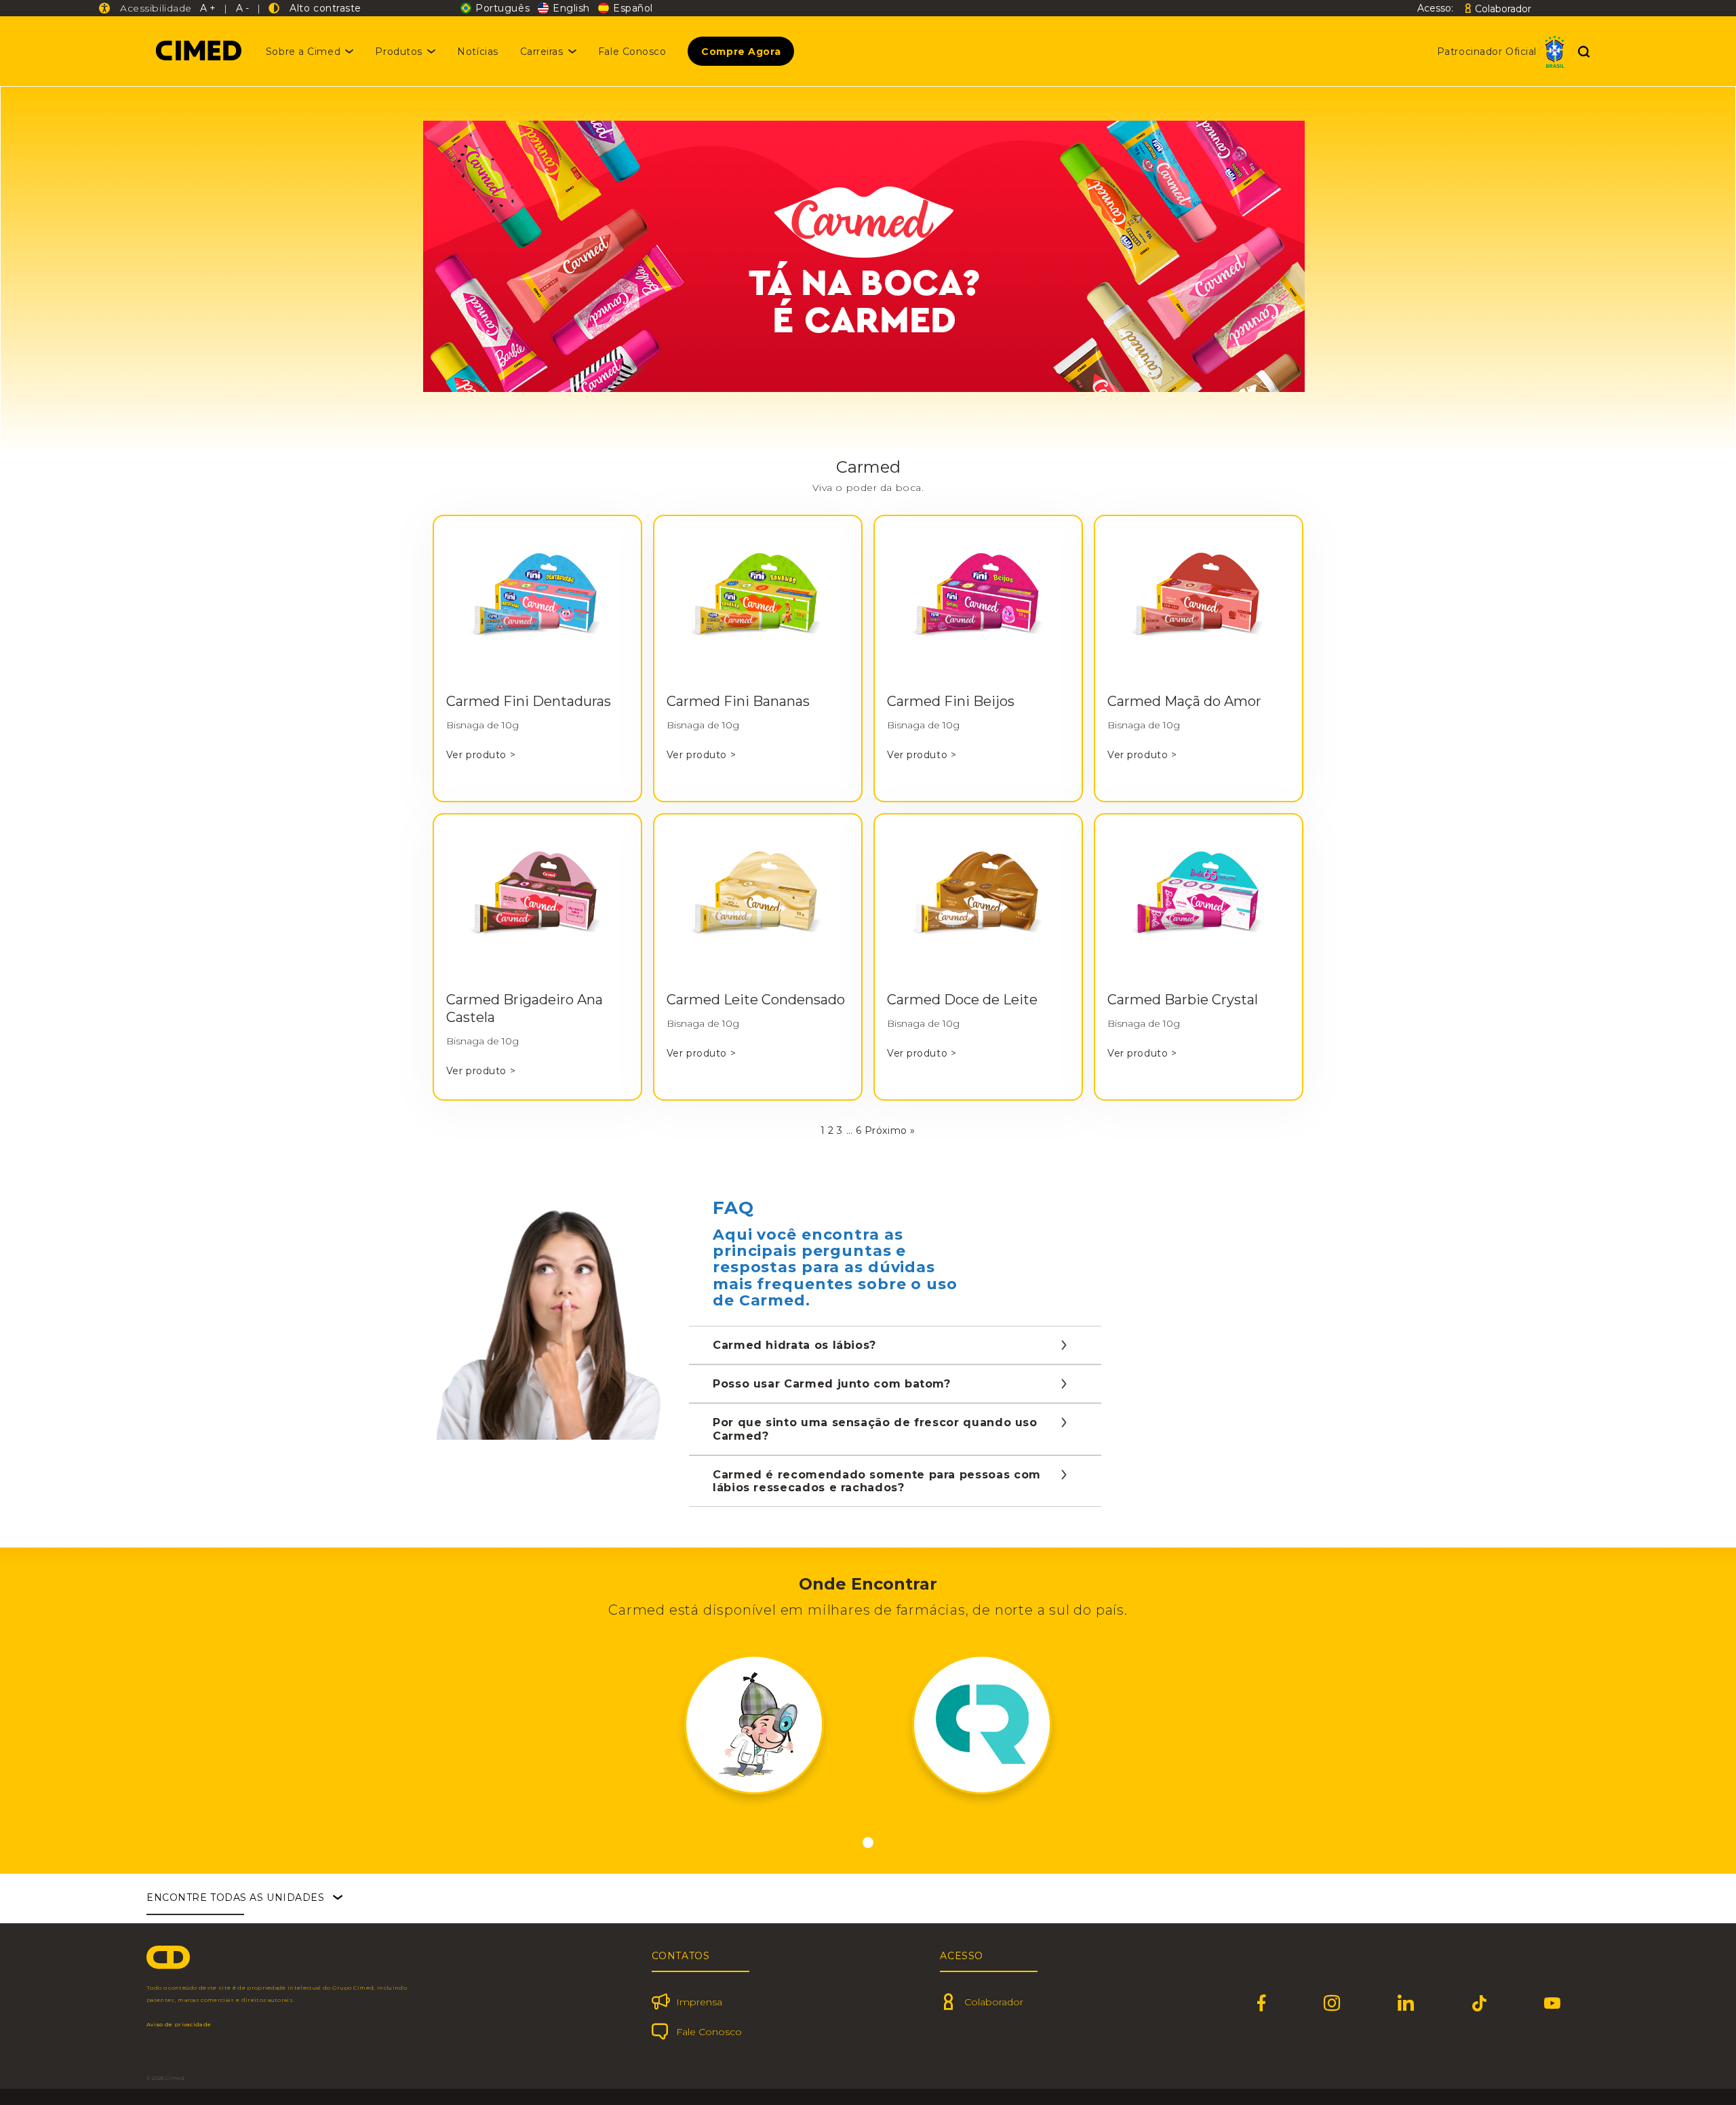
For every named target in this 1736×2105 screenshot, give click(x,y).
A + (208, 8)
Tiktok (1480, 2003)
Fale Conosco (632, 52)
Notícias (477, 52)
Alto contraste (322, 8)
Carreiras (542, 52)
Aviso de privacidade (179, 2024)
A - (242, 8)
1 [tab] (868, 1843)
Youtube (1553, 2003)
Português (502, 8)
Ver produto (481, 755)
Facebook (1262, 2003)
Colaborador (1503, 8)
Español (633, 8)
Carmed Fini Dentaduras (529, 701)
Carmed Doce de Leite (962, 1000)
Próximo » (890, 1130)
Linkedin (1406, 2003)
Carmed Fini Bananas (738, 701)
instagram (1332, 2003)
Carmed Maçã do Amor (1184, 701)
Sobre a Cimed (303, 52)
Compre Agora (741, 52)
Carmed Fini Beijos (951, 701)
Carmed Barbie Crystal (1183, 1000)
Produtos (398, 52)
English (571, 8)
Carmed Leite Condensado (756, 1000)
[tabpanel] (754, 1725)
